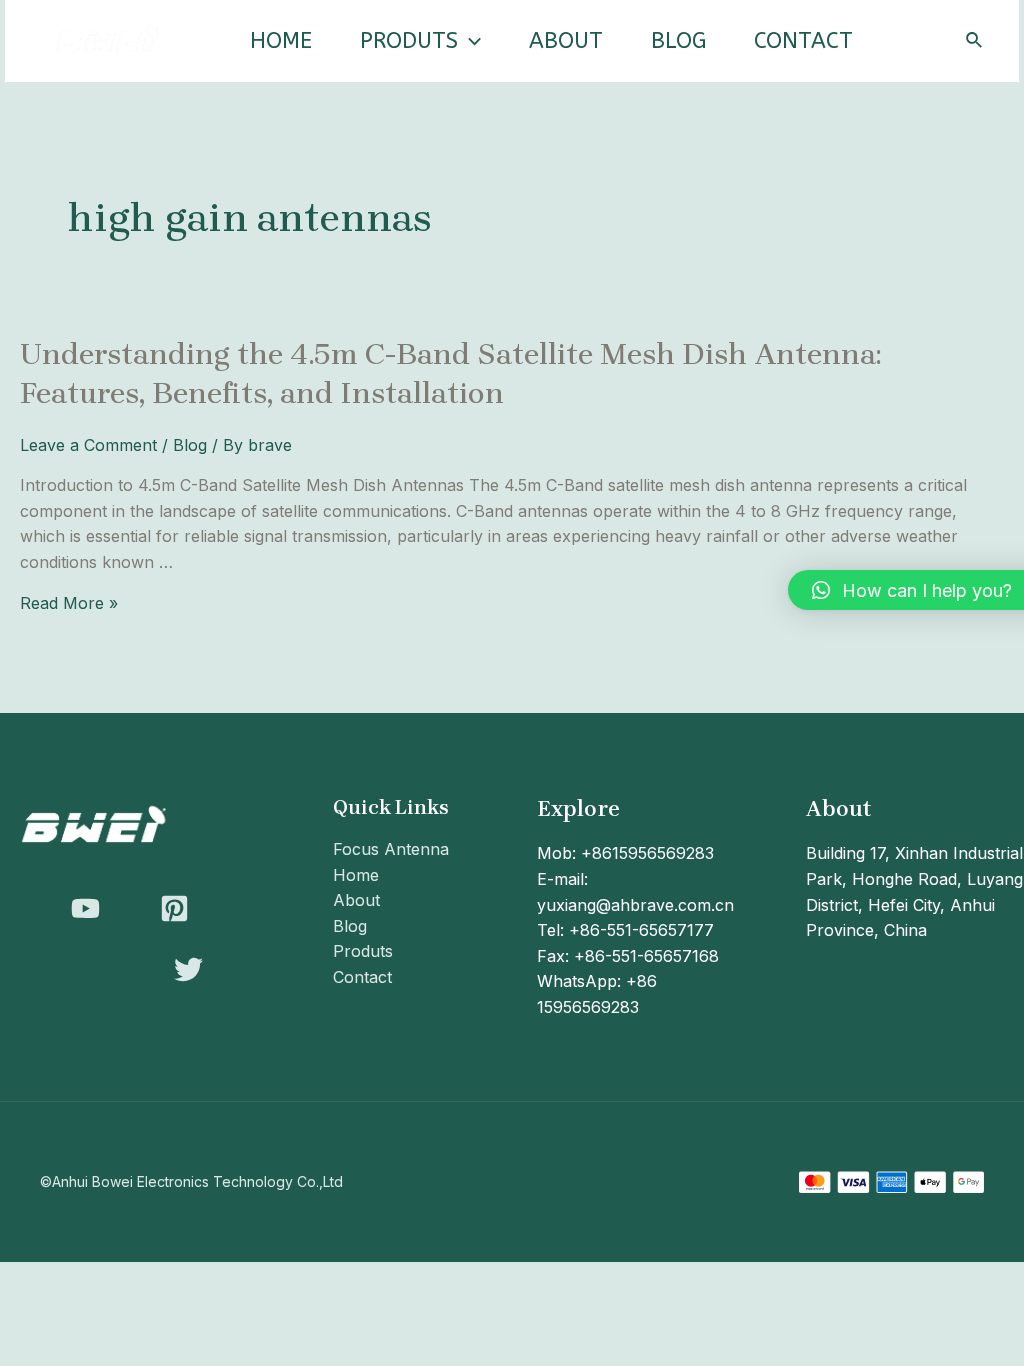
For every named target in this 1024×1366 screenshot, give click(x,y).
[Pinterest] (174, 908)
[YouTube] (85, 908)
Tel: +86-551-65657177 (625, 930)
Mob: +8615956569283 (625, 853)
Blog (678, 41)
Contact (803, 41)
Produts (409, 41)
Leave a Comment (88, 445)
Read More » (69, 603)
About (566, 41)
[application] (469, 41)
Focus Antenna (391, 849)
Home (281, 41)
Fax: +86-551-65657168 (628, 956)
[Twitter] (188, 969)
